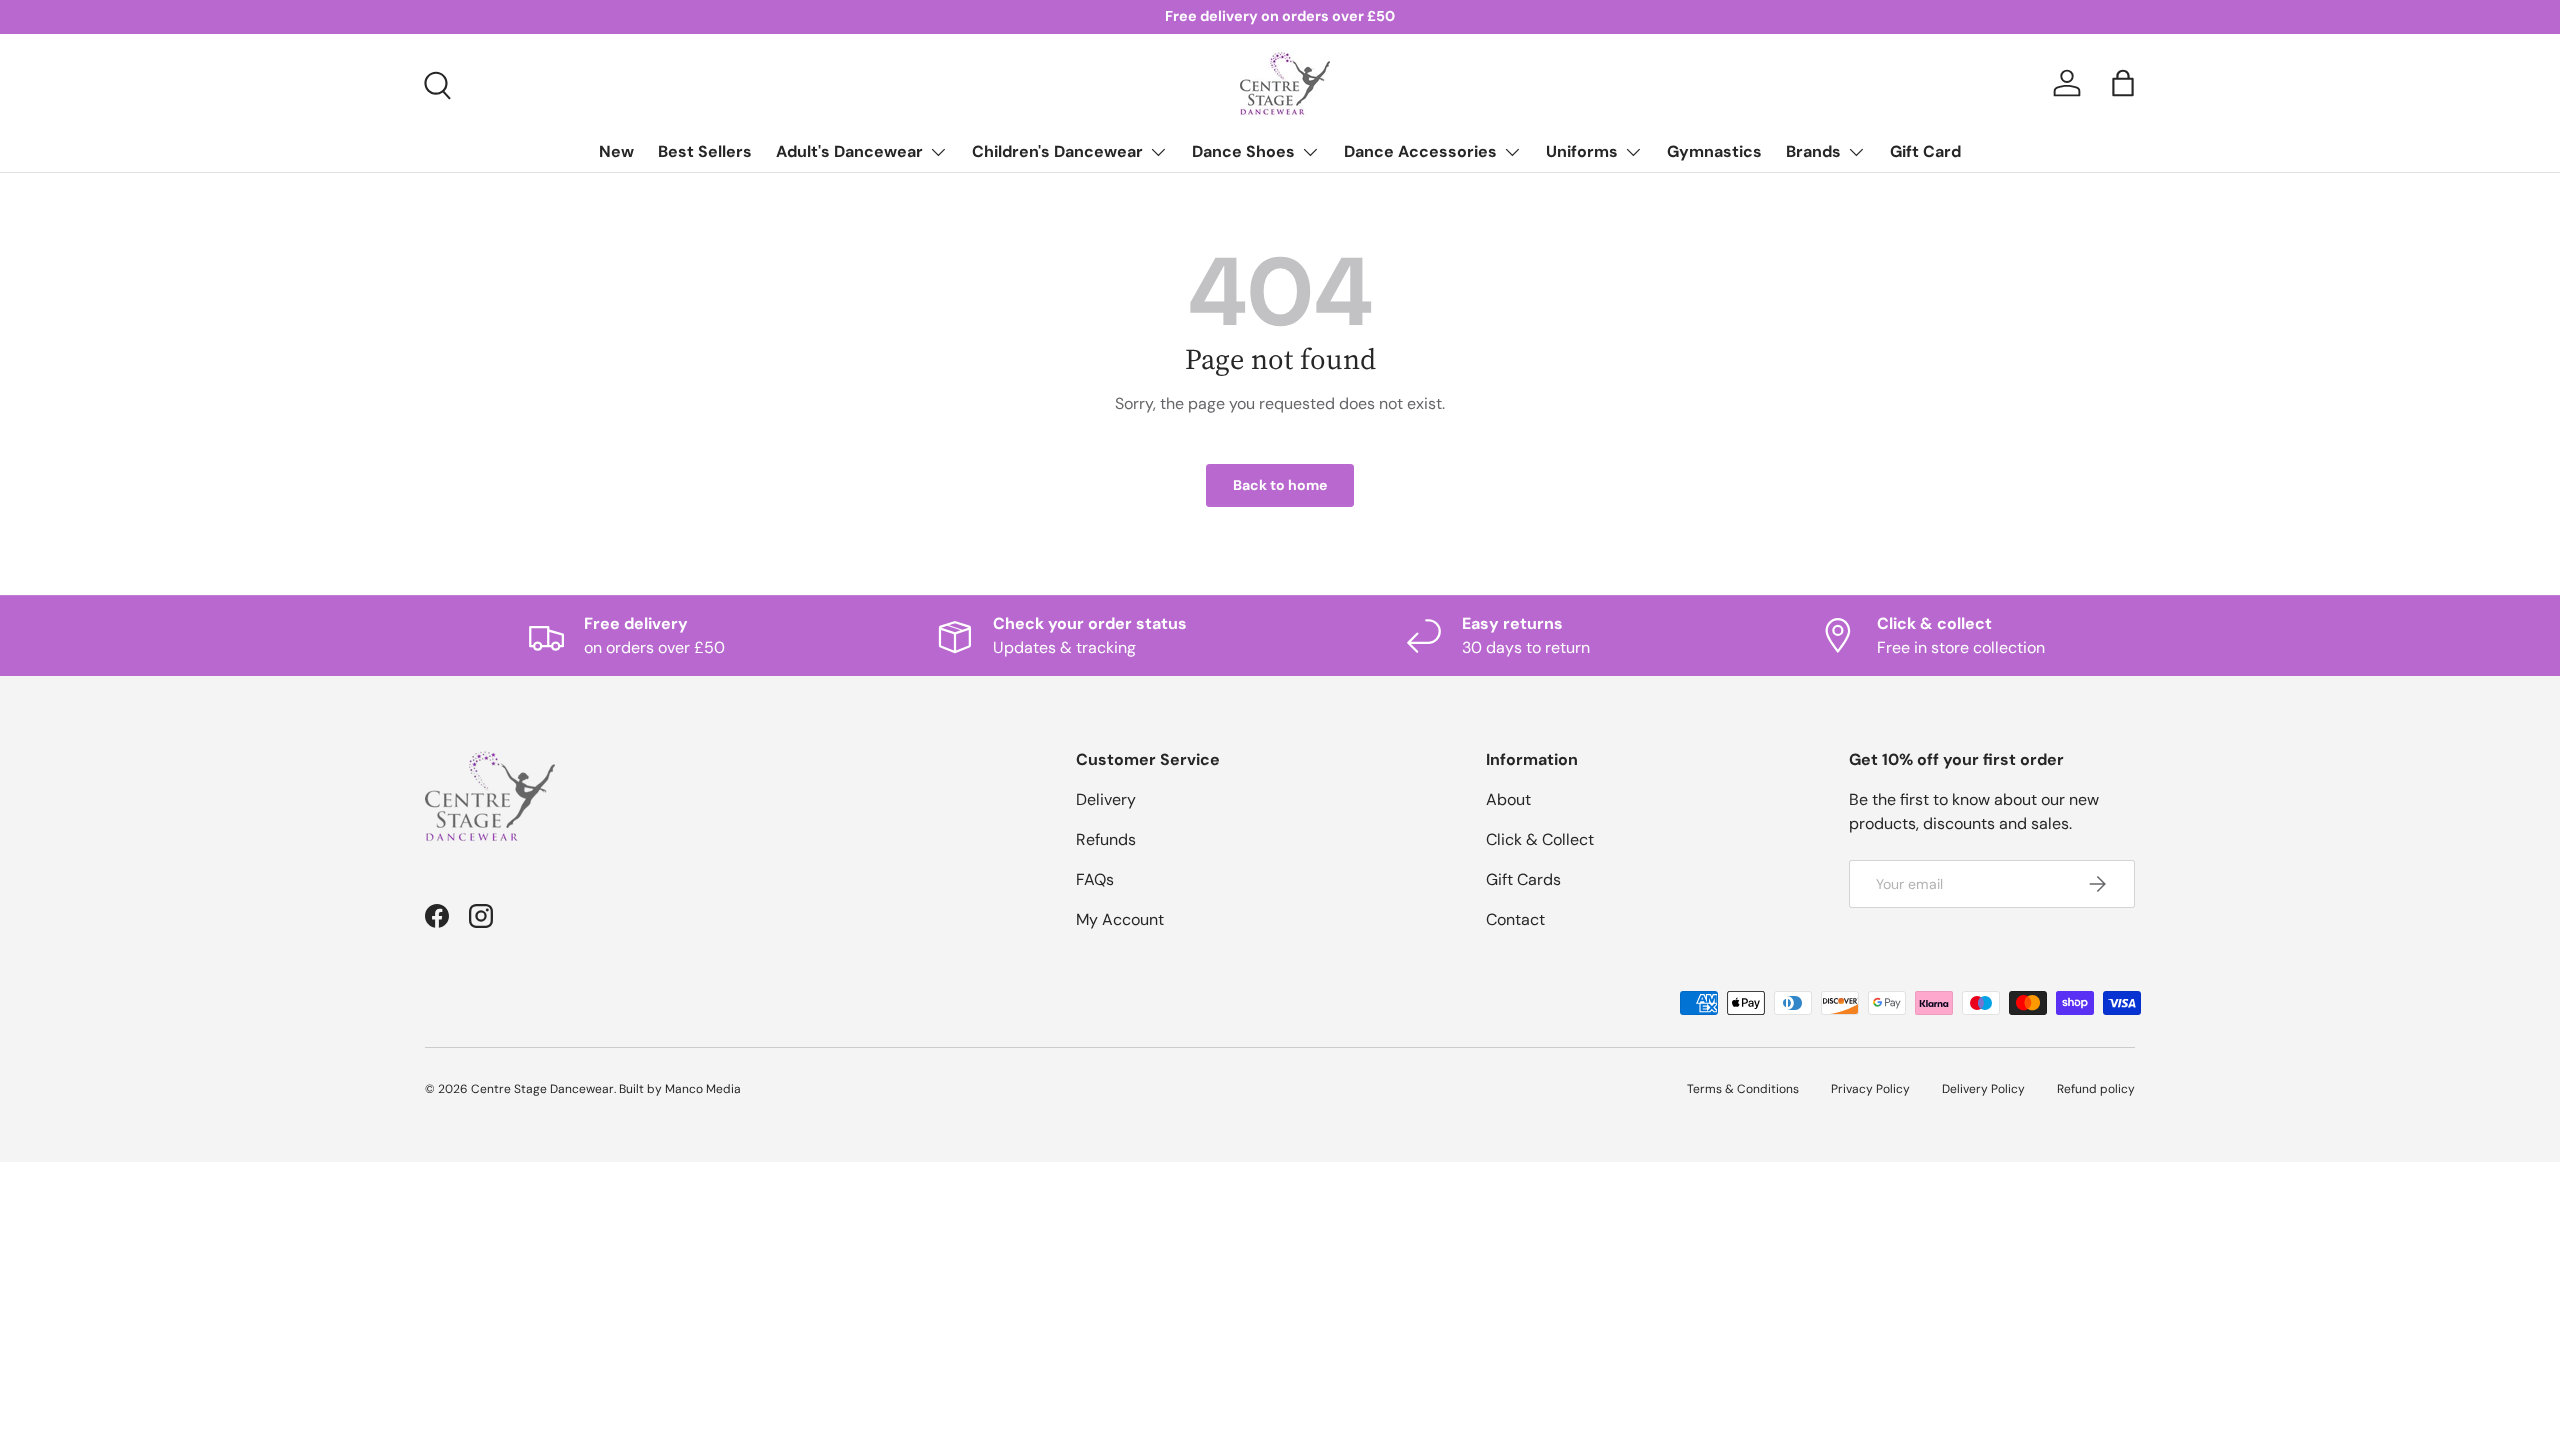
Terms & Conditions (1743, 1089)
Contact (1515, 919)
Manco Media (703, 1089)
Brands (1813, 151)
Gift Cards (1523, 879)
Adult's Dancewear (849, 151)
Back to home (1280, 485)
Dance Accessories (1420, 151)
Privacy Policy (1870, 1089)
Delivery (1106, 799)
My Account (1120, 919)
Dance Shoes (1243, 151)
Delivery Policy (1983, 1089)
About (1508, 799)
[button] (2123, 83)
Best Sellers (705, 151)
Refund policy (2096, 1089)
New (616, 151)
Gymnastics (1714, 151)
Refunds (1106, 839)
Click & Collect (1540, 839)
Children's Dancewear (1057, 151)
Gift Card (1925, 151)
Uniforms (1582, 151)
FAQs (1095, 879)
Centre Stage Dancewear (542, 1089)
